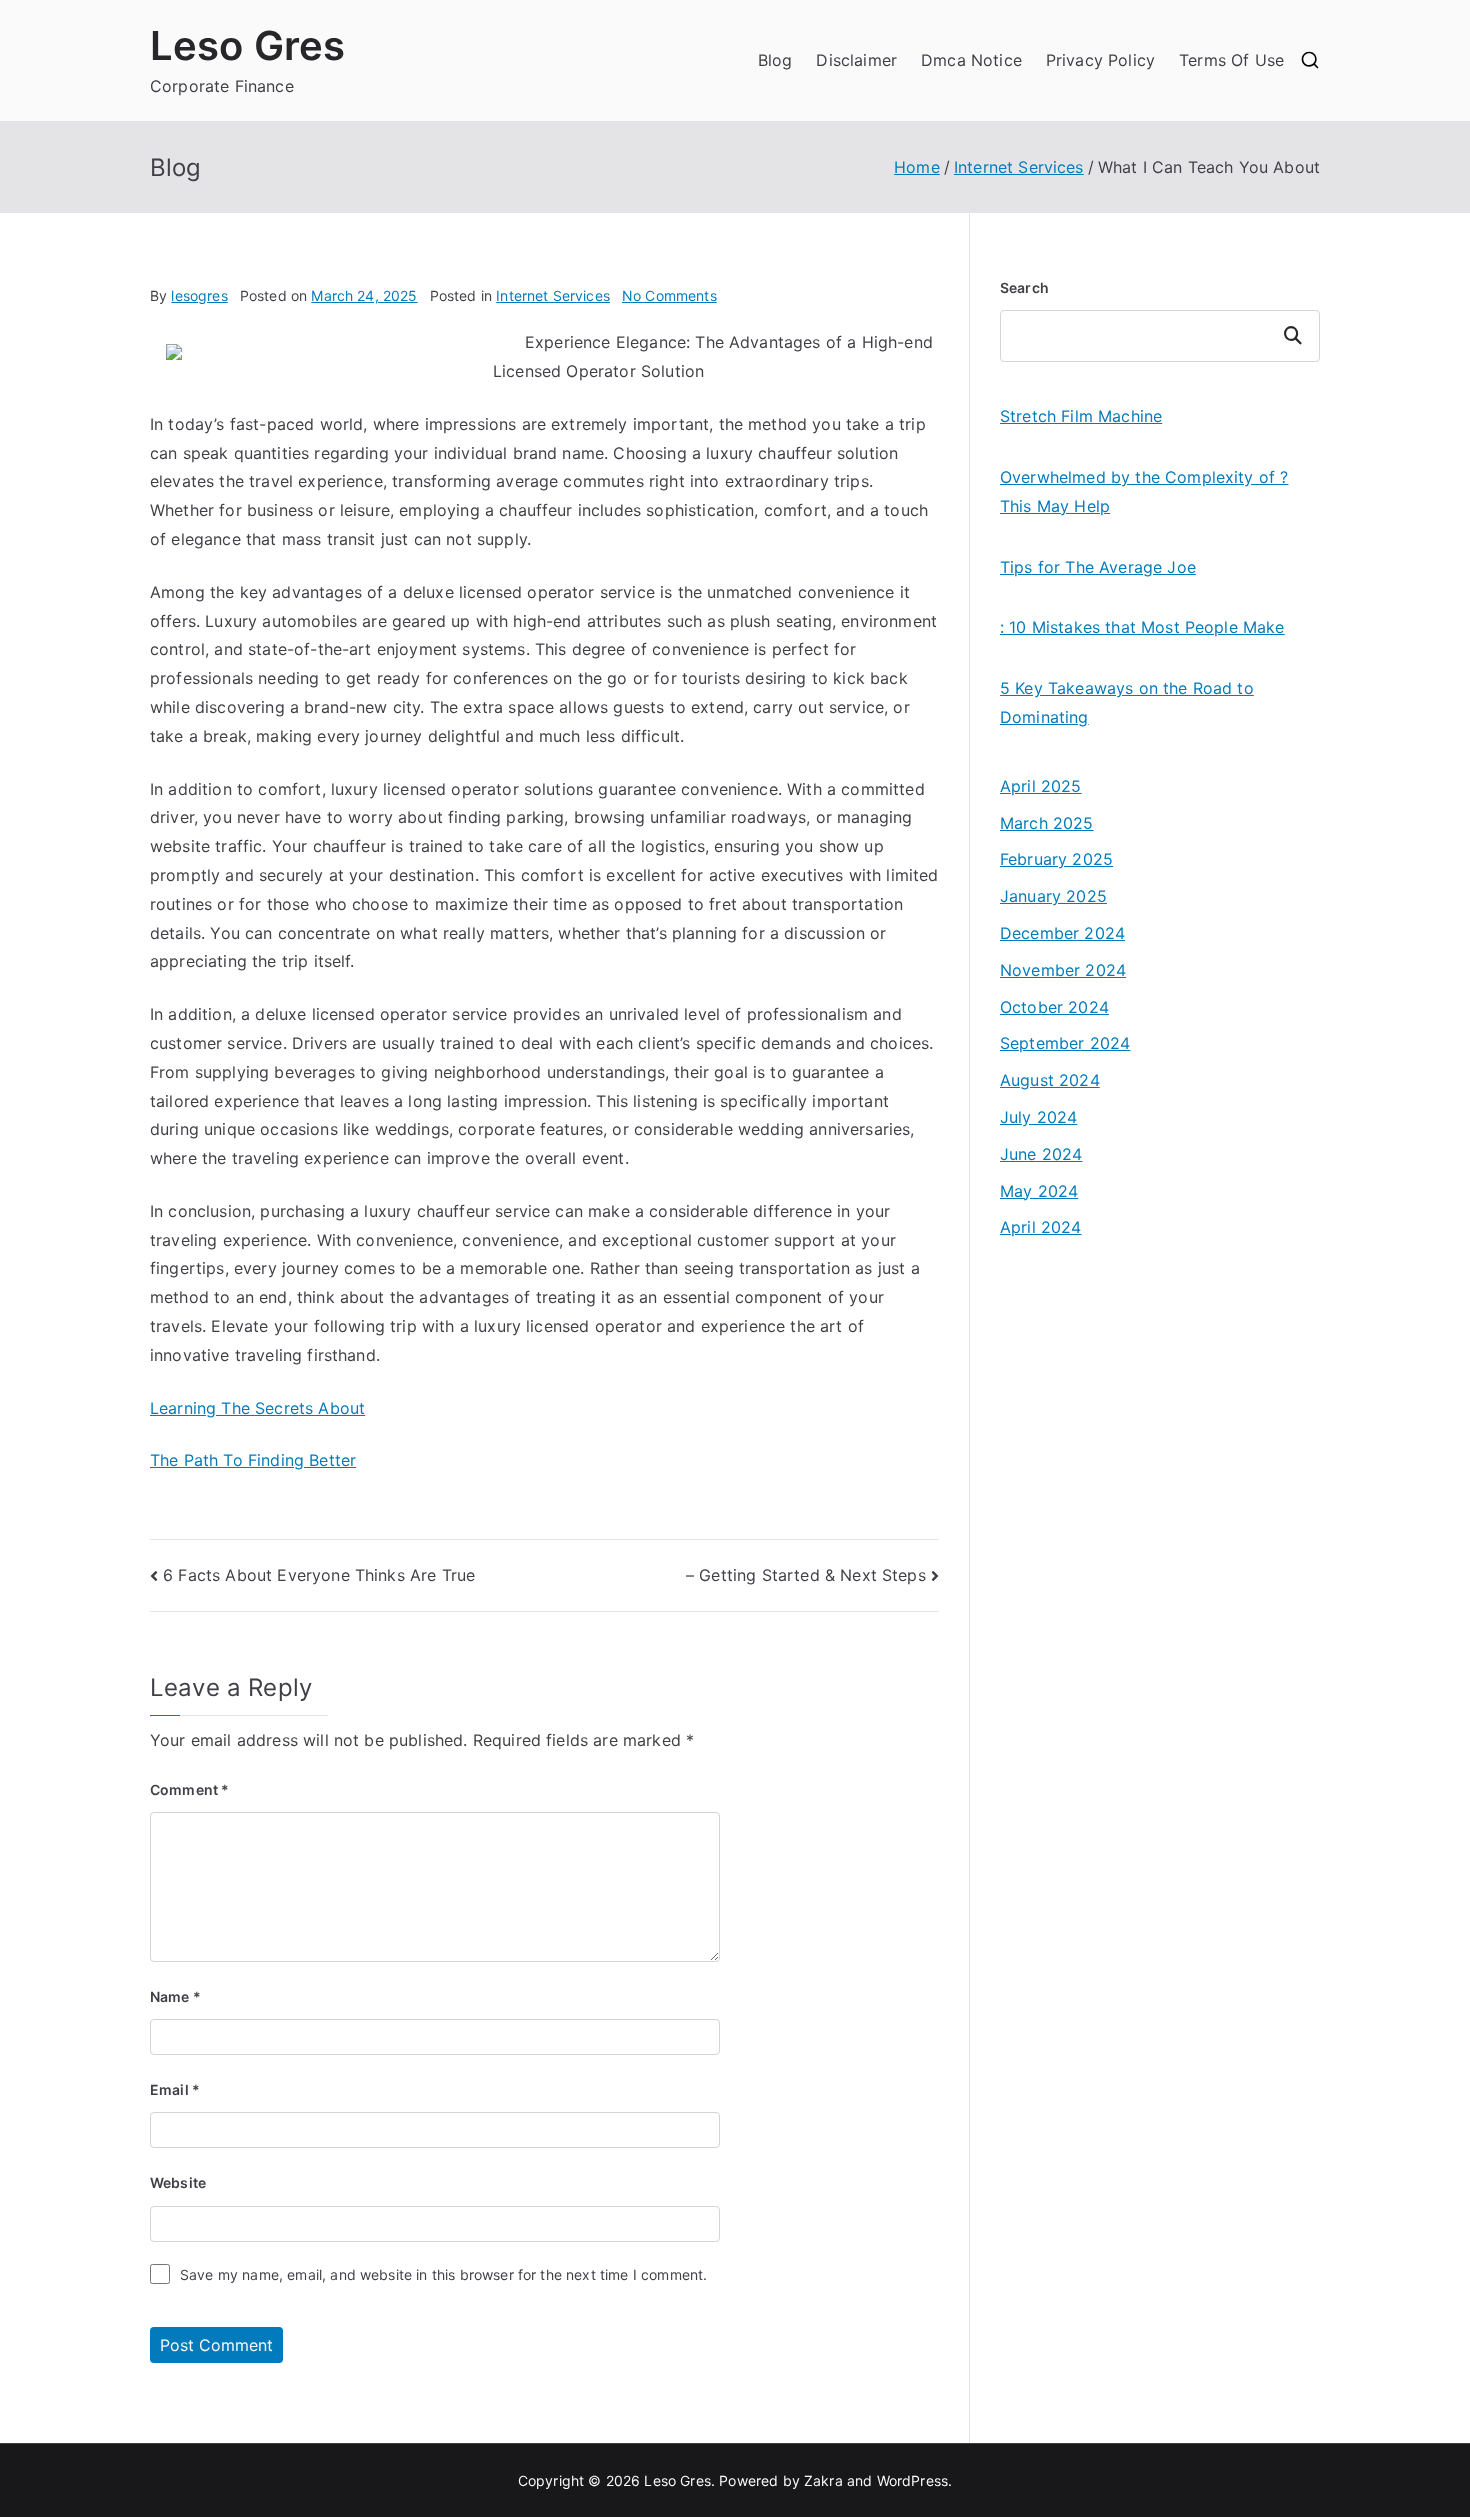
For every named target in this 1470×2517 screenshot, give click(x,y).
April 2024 (1041, 1227)
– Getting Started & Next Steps (806, 1575)
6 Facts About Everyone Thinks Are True (319, 1575)
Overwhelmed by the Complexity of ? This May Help (1144, 491)
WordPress (912, 2480)
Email (175, 2089)
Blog (775, 60)
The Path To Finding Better (253, 1460)
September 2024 (1065, 1043)
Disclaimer (856, 60)
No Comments (669, 295)
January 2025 (1053, 896)
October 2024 (1054, 1007)
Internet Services (553, 295)
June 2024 (1041, 1154)
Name (175, 1996)
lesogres (199, 295)
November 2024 (1063, 970)
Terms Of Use (1231, 60)
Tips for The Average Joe (1098, 567)
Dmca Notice (971, 60)
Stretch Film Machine (1081, 416)
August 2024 (1050, 1080)
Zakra (823, 2480)
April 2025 (1041, 786)
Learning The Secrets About (257, 1408)
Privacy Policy (1100, 60)
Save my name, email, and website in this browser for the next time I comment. (443, 2274)
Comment (189, 1789)
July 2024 (1038, 1117)
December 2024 (1062, 933)
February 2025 (1056, 859)
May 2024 (1039, 1191)
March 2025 (1047, 823)
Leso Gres (247, 45)
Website (178, 2182)
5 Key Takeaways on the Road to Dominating (1127, 702)
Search (1024, 287)
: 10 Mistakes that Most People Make (1142, 627)
